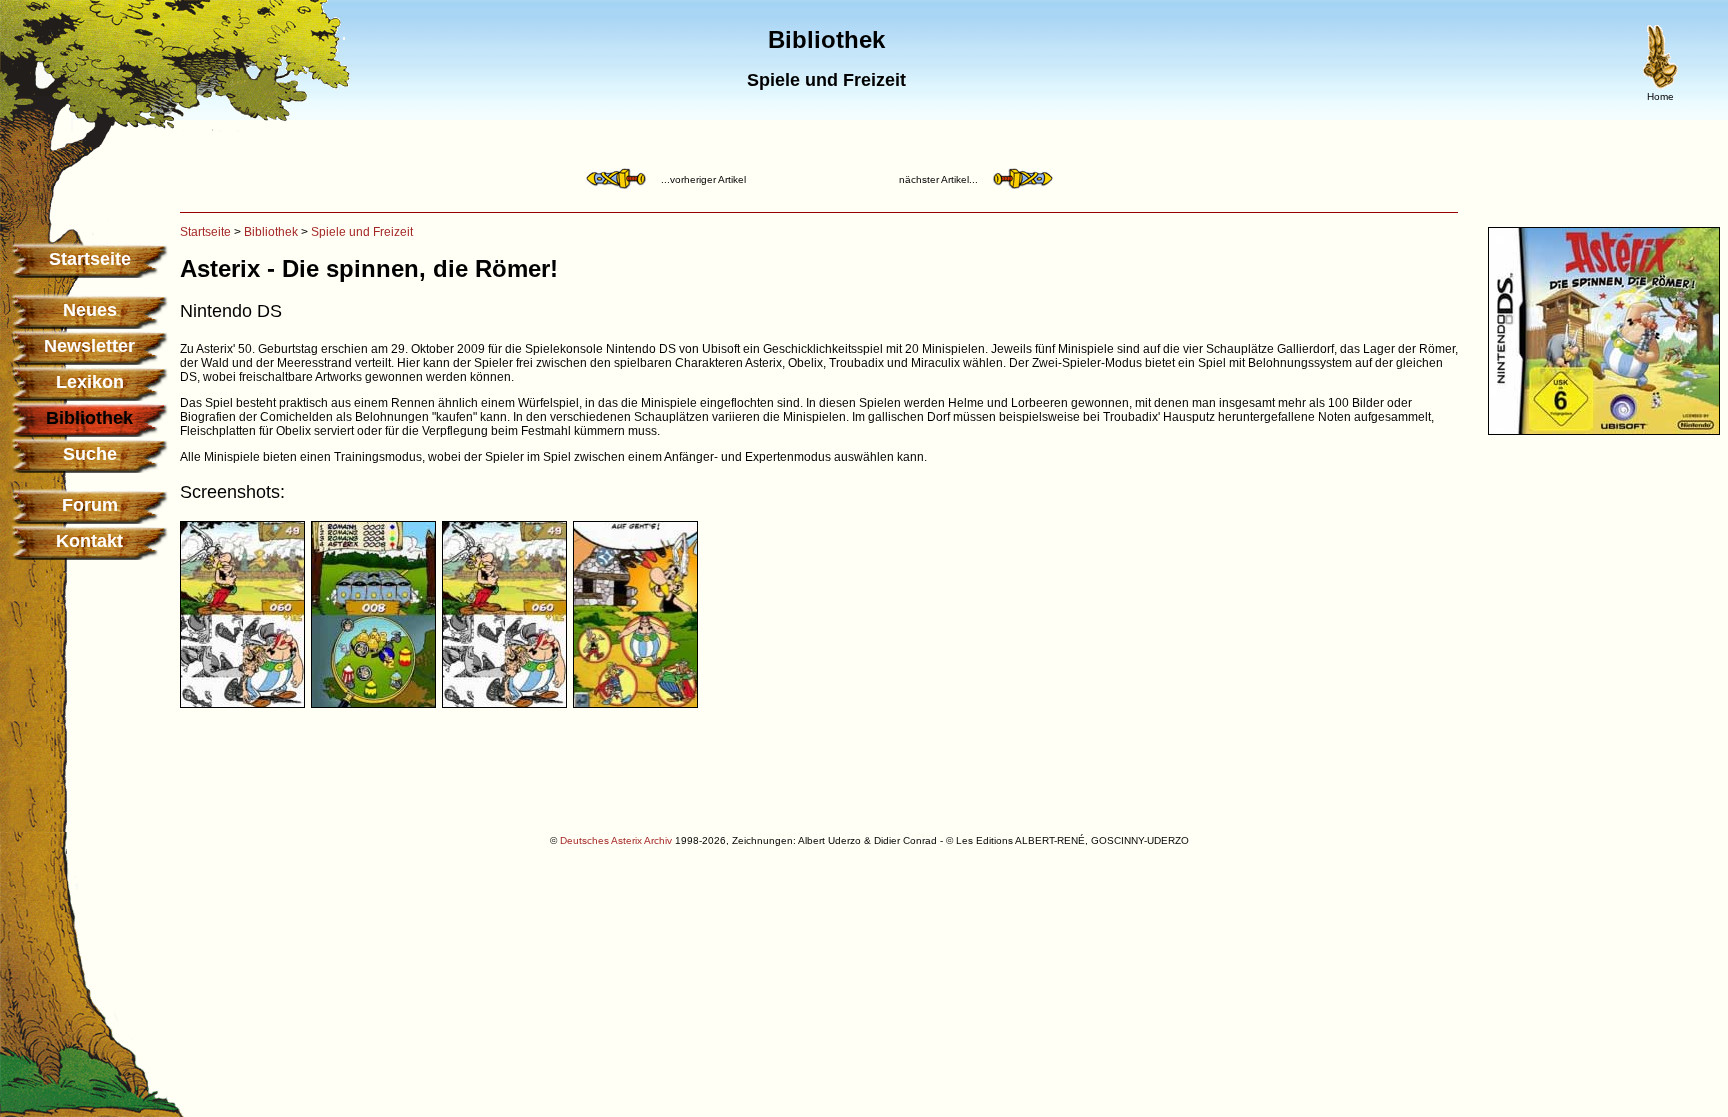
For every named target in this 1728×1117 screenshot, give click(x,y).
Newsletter (89, 346)
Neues (90, 310)
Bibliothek (271, 232)
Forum (90, 505)
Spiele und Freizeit (362, 232)
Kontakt (89, 541)
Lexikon (90, 382)
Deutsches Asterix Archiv (616, 840)
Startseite (90, 259)
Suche (90, 454)
